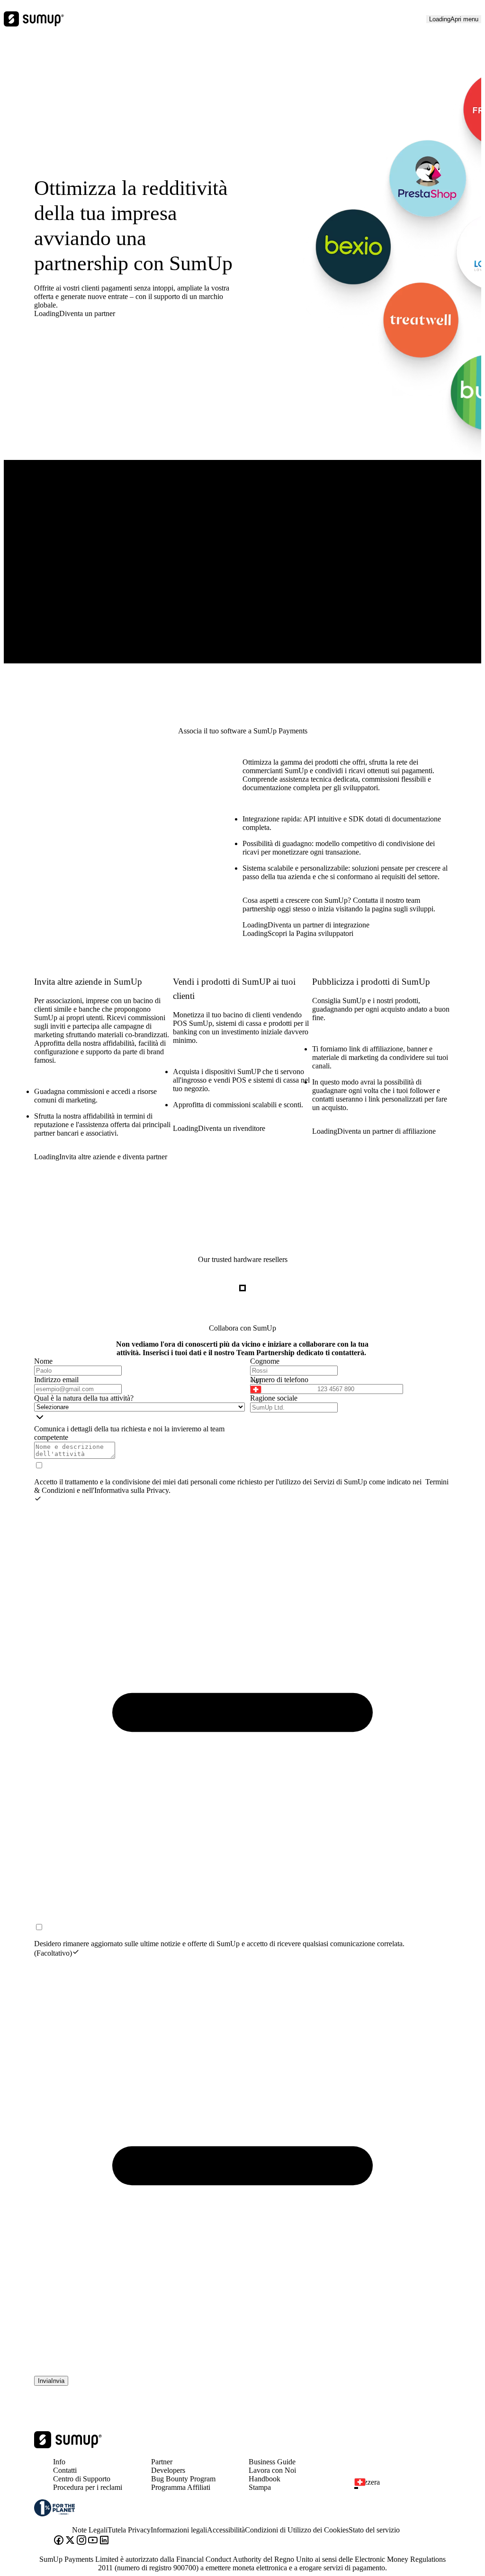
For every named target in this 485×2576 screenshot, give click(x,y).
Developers (168, 2470)
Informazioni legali (179, 2530)
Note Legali (90, 2530)
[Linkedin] (104, 2541)
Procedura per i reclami (88, 2487)
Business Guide (272, 2462)
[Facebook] (59, 2541)
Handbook (265, 2479)
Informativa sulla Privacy (131, 1490)
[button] (279, 1385)
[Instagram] (81, 2541)
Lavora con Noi (272, 2470)
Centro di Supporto (82, 2479)
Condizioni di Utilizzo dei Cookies (297, 2530)
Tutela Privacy (129, 2530)
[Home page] (68, 2446)
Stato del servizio (374, 2530)
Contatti (65, 2470)
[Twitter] (70, 2541)
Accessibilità (226, 2530)
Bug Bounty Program (183, 2479)
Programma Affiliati (181, 2487)
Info (59, 2462)
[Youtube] (93, 2541)
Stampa (260, 2487)
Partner (162, 2462)
